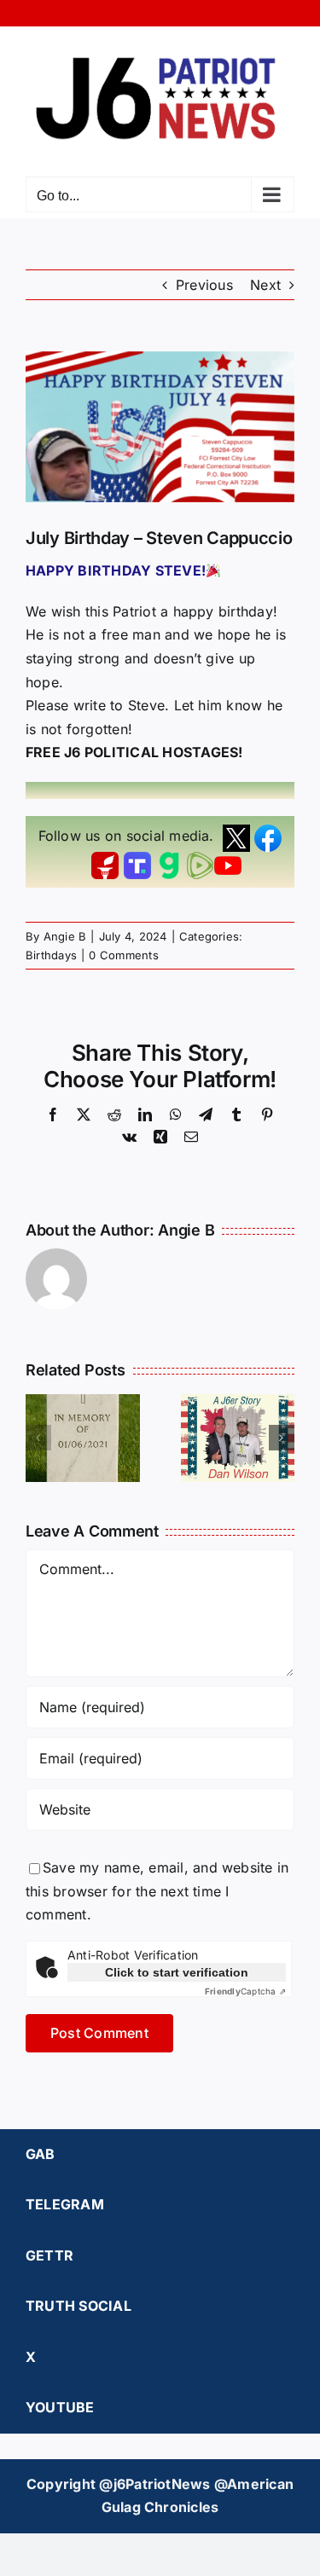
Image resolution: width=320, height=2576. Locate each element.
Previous (204, 285)
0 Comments (123, 955)
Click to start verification (177, 1972)
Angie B (65, 936)
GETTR (49, 2255)
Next (265, 285)
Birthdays (51, 955)
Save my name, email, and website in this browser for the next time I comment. (157, 1891)
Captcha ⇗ (245, 1991)
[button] (38, 1438)
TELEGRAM (65, 2204)
